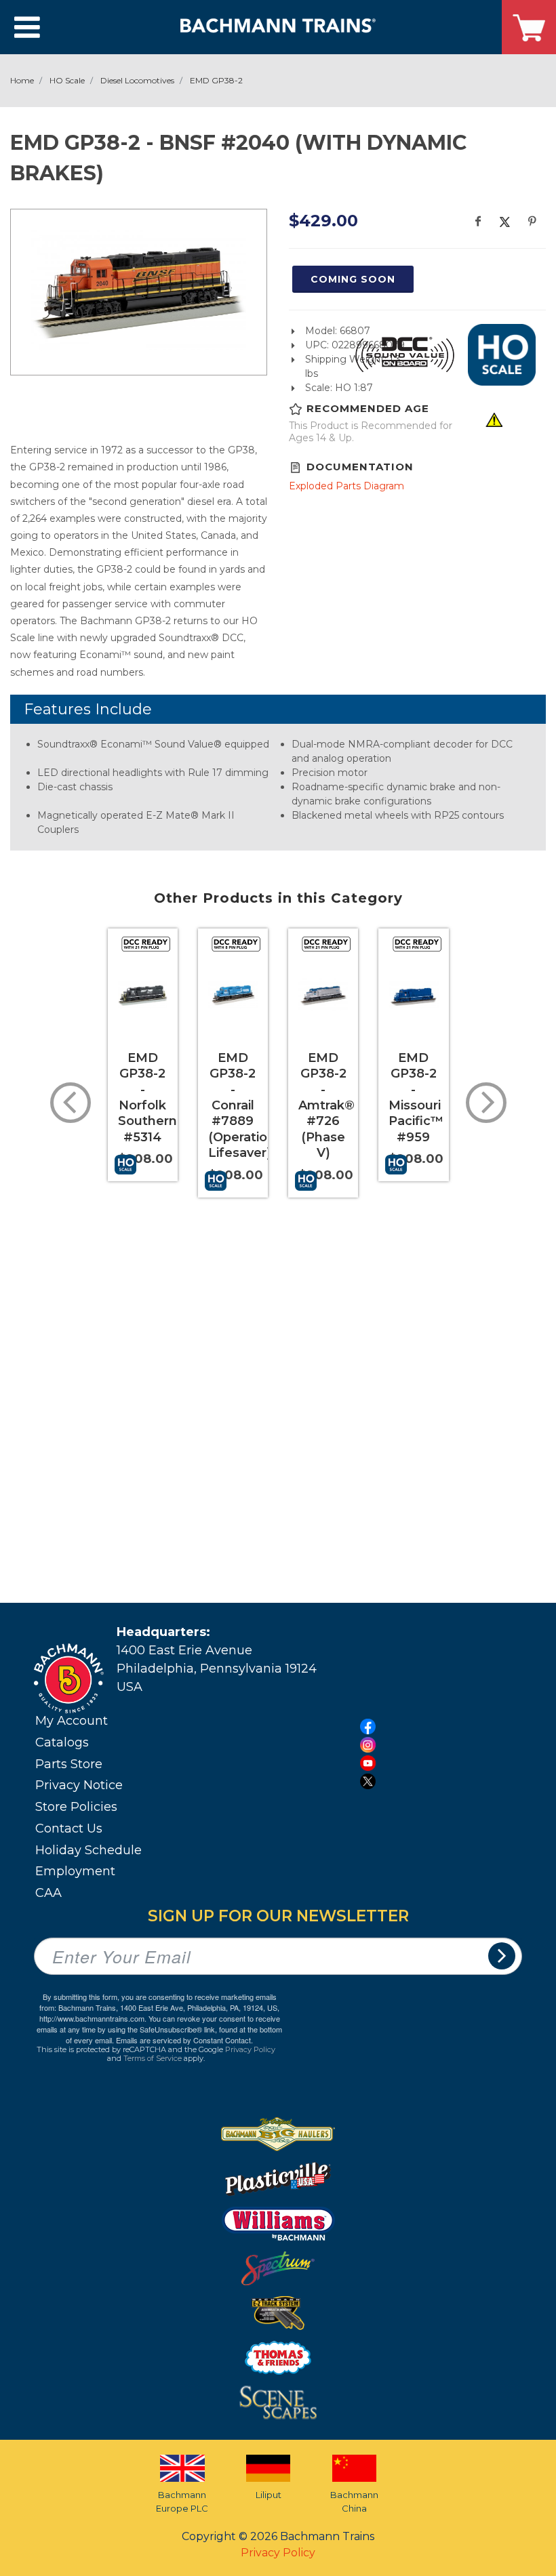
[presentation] (71, 1103)
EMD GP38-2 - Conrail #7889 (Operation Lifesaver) (242, 1105)
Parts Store (69, 1764)
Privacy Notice (79, 1785)
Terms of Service (153, 2058)
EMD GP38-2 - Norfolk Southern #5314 (147, 1098)
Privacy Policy (250, 2049)
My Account (72, 1721)
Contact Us (69, 1828)
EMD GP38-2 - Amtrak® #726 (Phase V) (326, 1105)
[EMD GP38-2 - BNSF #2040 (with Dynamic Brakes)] (139, 290)
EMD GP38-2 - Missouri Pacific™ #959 (416, 1098)
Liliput (269, 2495)
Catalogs (62, 1742)
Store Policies (76, 1807)
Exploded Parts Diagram (346, 486)
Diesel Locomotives (137, 80)
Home (22, 80)
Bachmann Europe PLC (182, 2501)
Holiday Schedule (88, 1850)
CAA (48, 1893)
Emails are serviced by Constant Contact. (184, 2040)
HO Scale (67, 80)
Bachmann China (354, 2501)
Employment (75, 1871)
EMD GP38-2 (216, 80)
